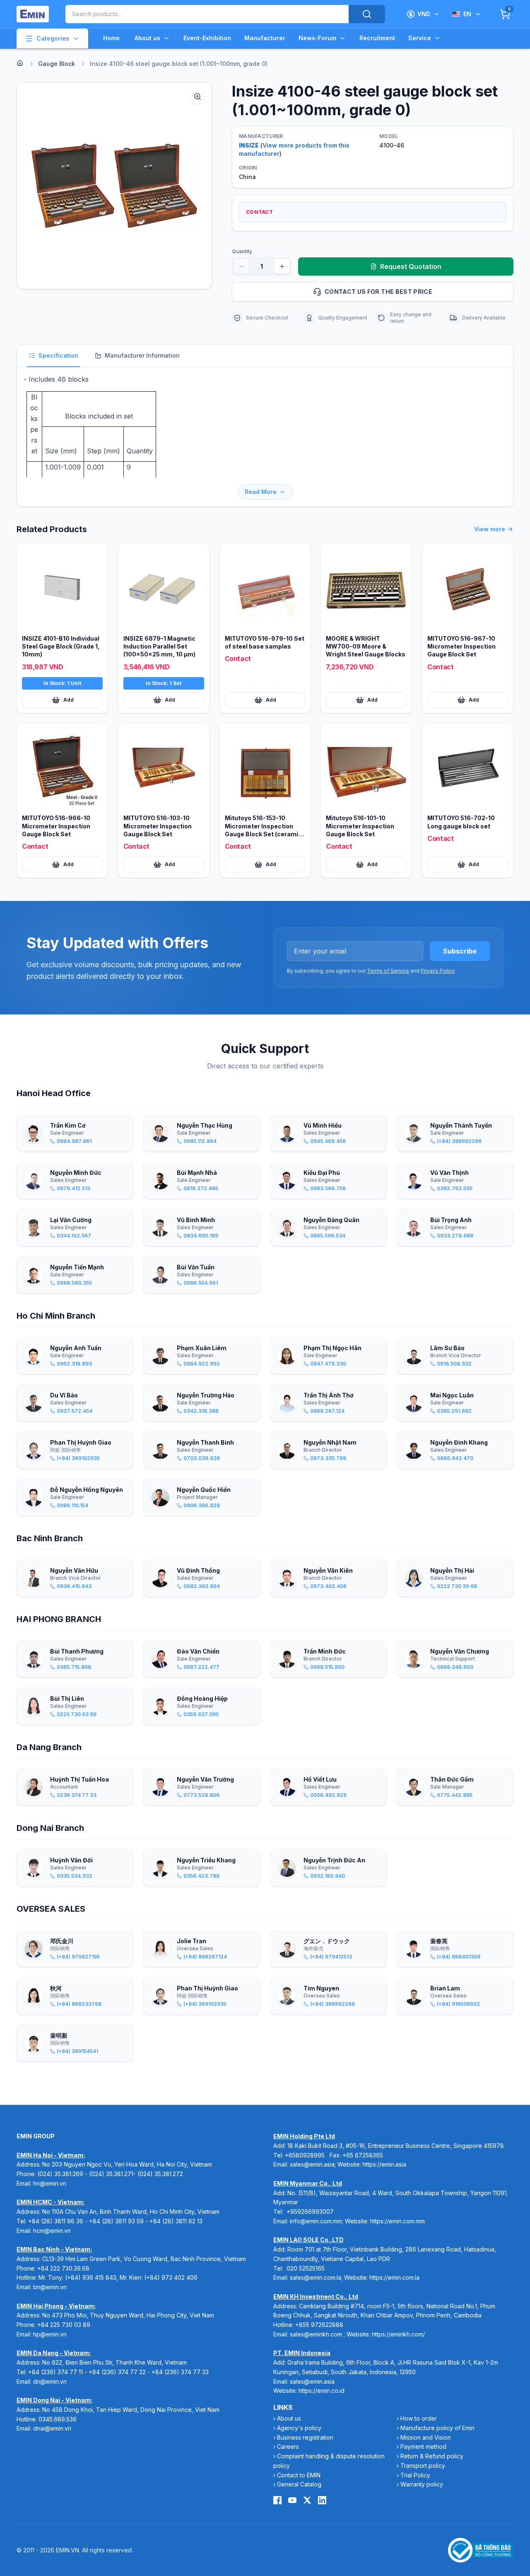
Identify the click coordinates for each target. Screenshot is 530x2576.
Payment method (423, 2446)
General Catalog (299, 2484)
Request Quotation (411, 266)
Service (420, 38)
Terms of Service (388, 971)
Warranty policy (422, 2484)
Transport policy (423, 2466)
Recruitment (377, 38)
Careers (288, 2446)
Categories (53, 38)
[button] (114, 186)
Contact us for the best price (378, 292)
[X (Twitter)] (307, 2500)
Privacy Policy (437, 971)
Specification (58, 355)
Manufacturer (265, 38)
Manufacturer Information (142, 355)
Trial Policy (415, 2475)
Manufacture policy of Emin (437, 2428)
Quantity (242, 251)
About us (147, 38)
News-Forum (317, 38)
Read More (261, 492)
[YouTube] (292, 2500)
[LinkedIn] (322, 2500)
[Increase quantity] (282, 266)
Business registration (305, 2437)
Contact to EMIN (299, 2475)
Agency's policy (299, 2428)
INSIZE (249, 145)
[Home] (20, 63)
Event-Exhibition (207, 38)
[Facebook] (277, 2500)
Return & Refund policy (432, 2456)
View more (490, 529)
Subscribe (460, 951)
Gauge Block (57, 64)
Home (111, 38)
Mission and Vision (426, 2437)
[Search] (367, 14)
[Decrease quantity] (241, 266)
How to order (419, 2418)
